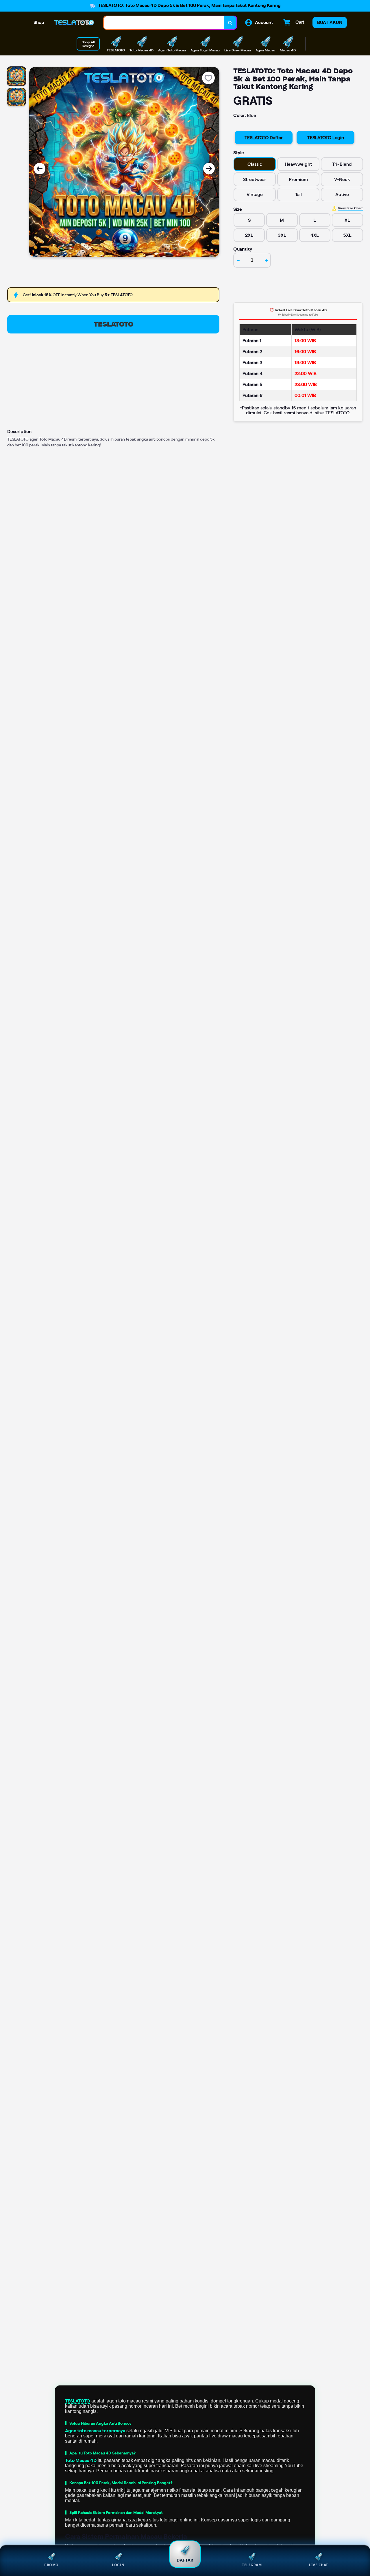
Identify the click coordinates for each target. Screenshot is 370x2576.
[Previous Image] (40, 169)
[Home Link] (74, 23)
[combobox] (164, 23)
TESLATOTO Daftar (264, 138)
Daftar (185, 2560)
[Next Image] (209, 169)
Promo (51, 2565)
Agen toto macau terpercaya (95, 2431)
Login (118, 2565)
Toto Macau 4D (81, 2460)
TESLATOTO (113, 324)
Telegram (252, 2565)
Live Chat (319, 2565)
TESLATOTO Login (326, 138)
